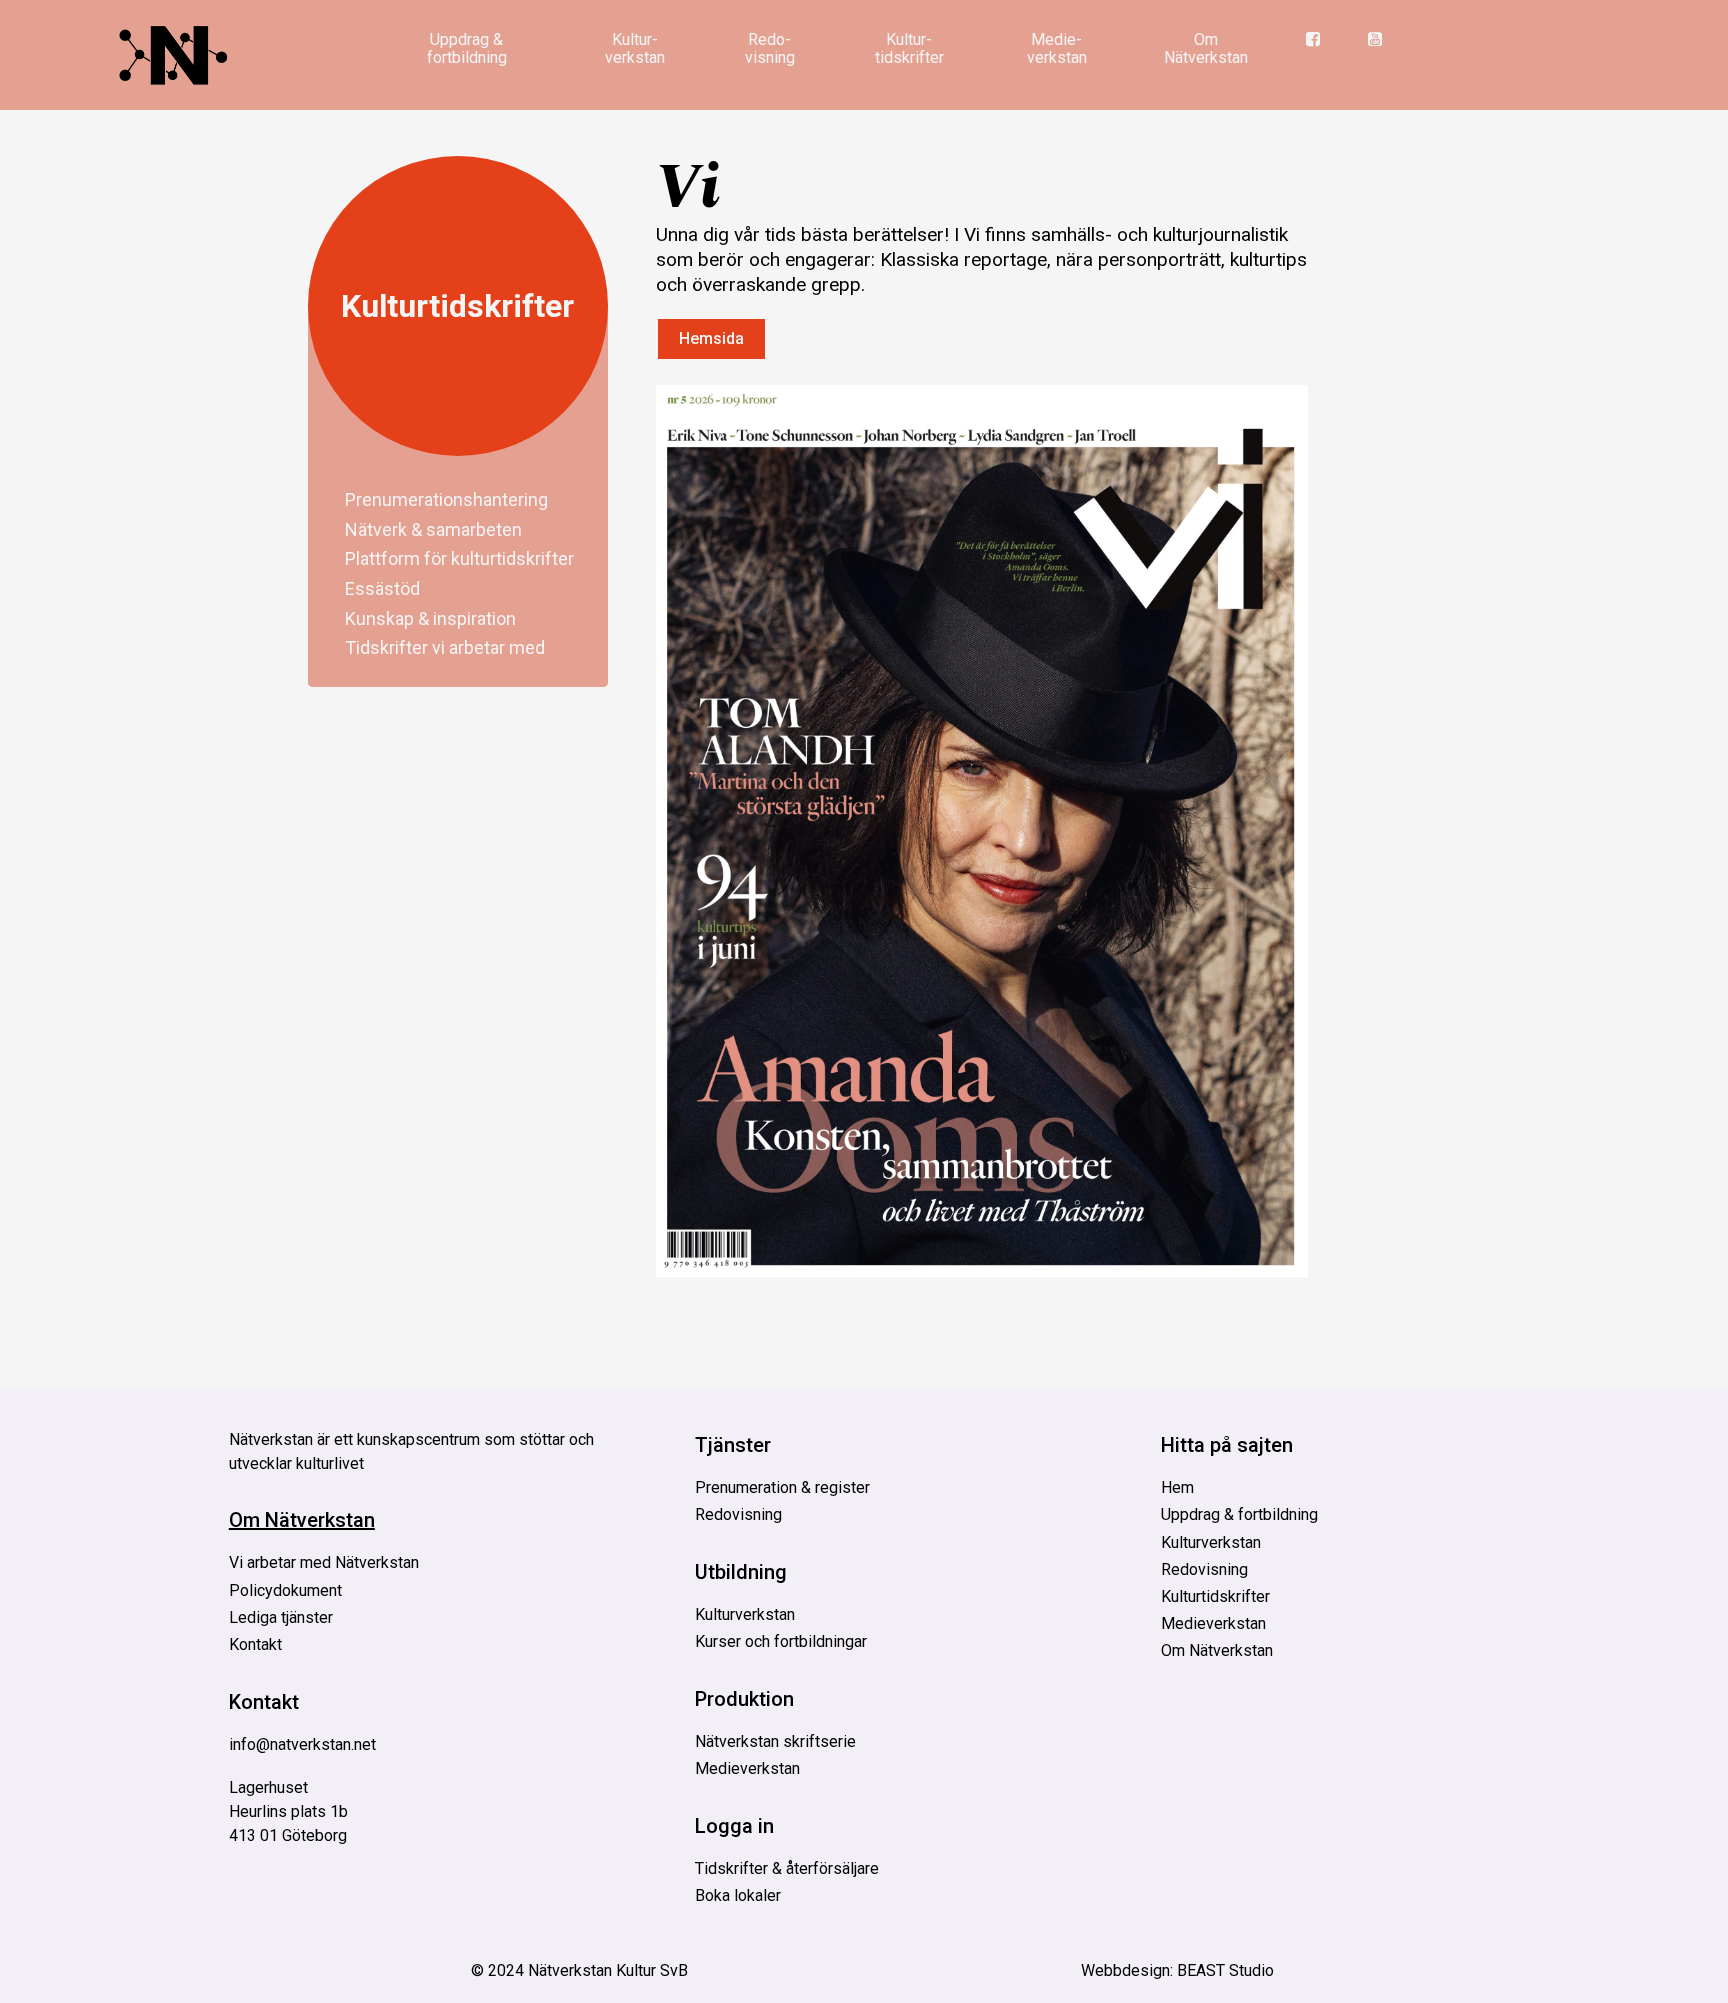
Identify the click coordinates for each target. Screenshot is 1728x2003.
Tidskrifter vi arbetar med (445, 647)
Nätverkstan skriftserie (775, 1741)
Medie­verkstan (1057, 48)
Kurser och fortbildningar (781, 1641)
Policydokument (285, 1590)
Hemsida (711, 338)
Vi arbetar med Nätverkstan (324, 1562)
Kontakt (255, 1644)
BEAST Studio (1225, 1970)
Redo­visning (770, 48)
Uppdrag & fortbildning (467, 48)
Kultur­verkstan (635, 48)
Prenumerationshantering (446, 499)
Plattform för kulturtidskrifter (459, 558)
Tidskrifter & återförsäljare (787, 1868)
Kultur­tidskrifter (909, 48)
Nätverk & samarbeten (433, 528)
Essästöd (382, 588)
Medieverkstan (747, 1768)
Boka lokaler (738, 1895)
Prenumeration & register (782, 1487)
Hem (1177, 1487)
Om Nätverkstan (1206, 48)
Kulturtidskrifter (457, 306)
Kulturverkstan (745, 1614)
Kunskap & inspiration (430, 617)
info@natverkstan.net (302, 1744)
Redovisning (738, 1514)
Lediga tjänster (281, 1617)
